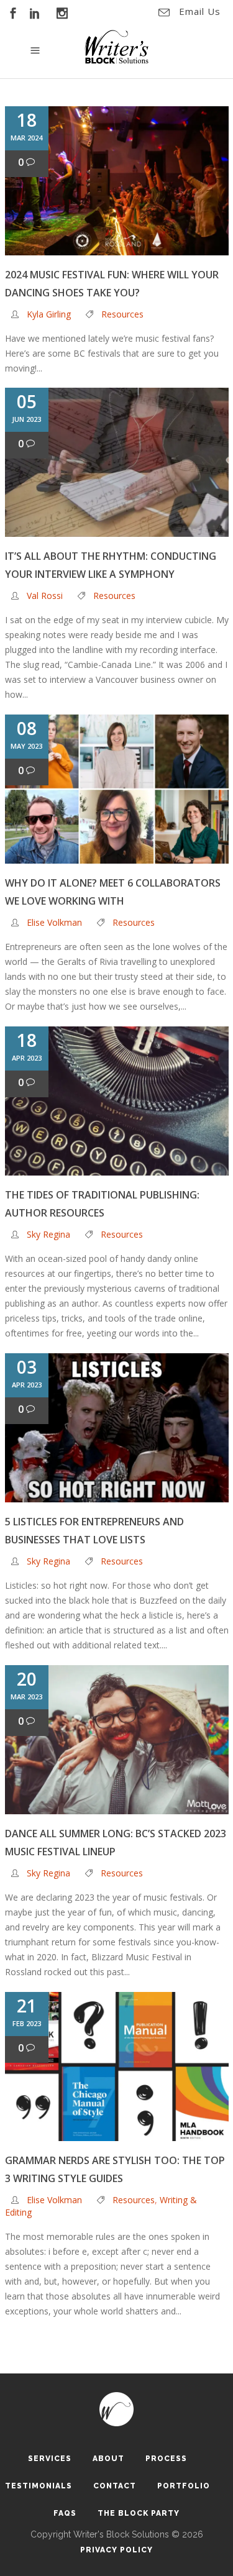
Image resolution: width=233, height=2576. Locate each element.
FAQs (65, 2513)
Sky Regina (48, 1234)
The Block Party (139, 2513)
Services (50, 2459)
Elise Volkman (54, 922)
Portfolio (184, 2486)
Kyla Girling (49, 314)
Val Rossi (45, 596)
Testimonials (39, 2486)
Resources (122, 314)
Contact (115, 2486)
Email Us (200, 11)
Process (166, 2459)
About (108, 2459)
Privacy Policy (116, 2550)
